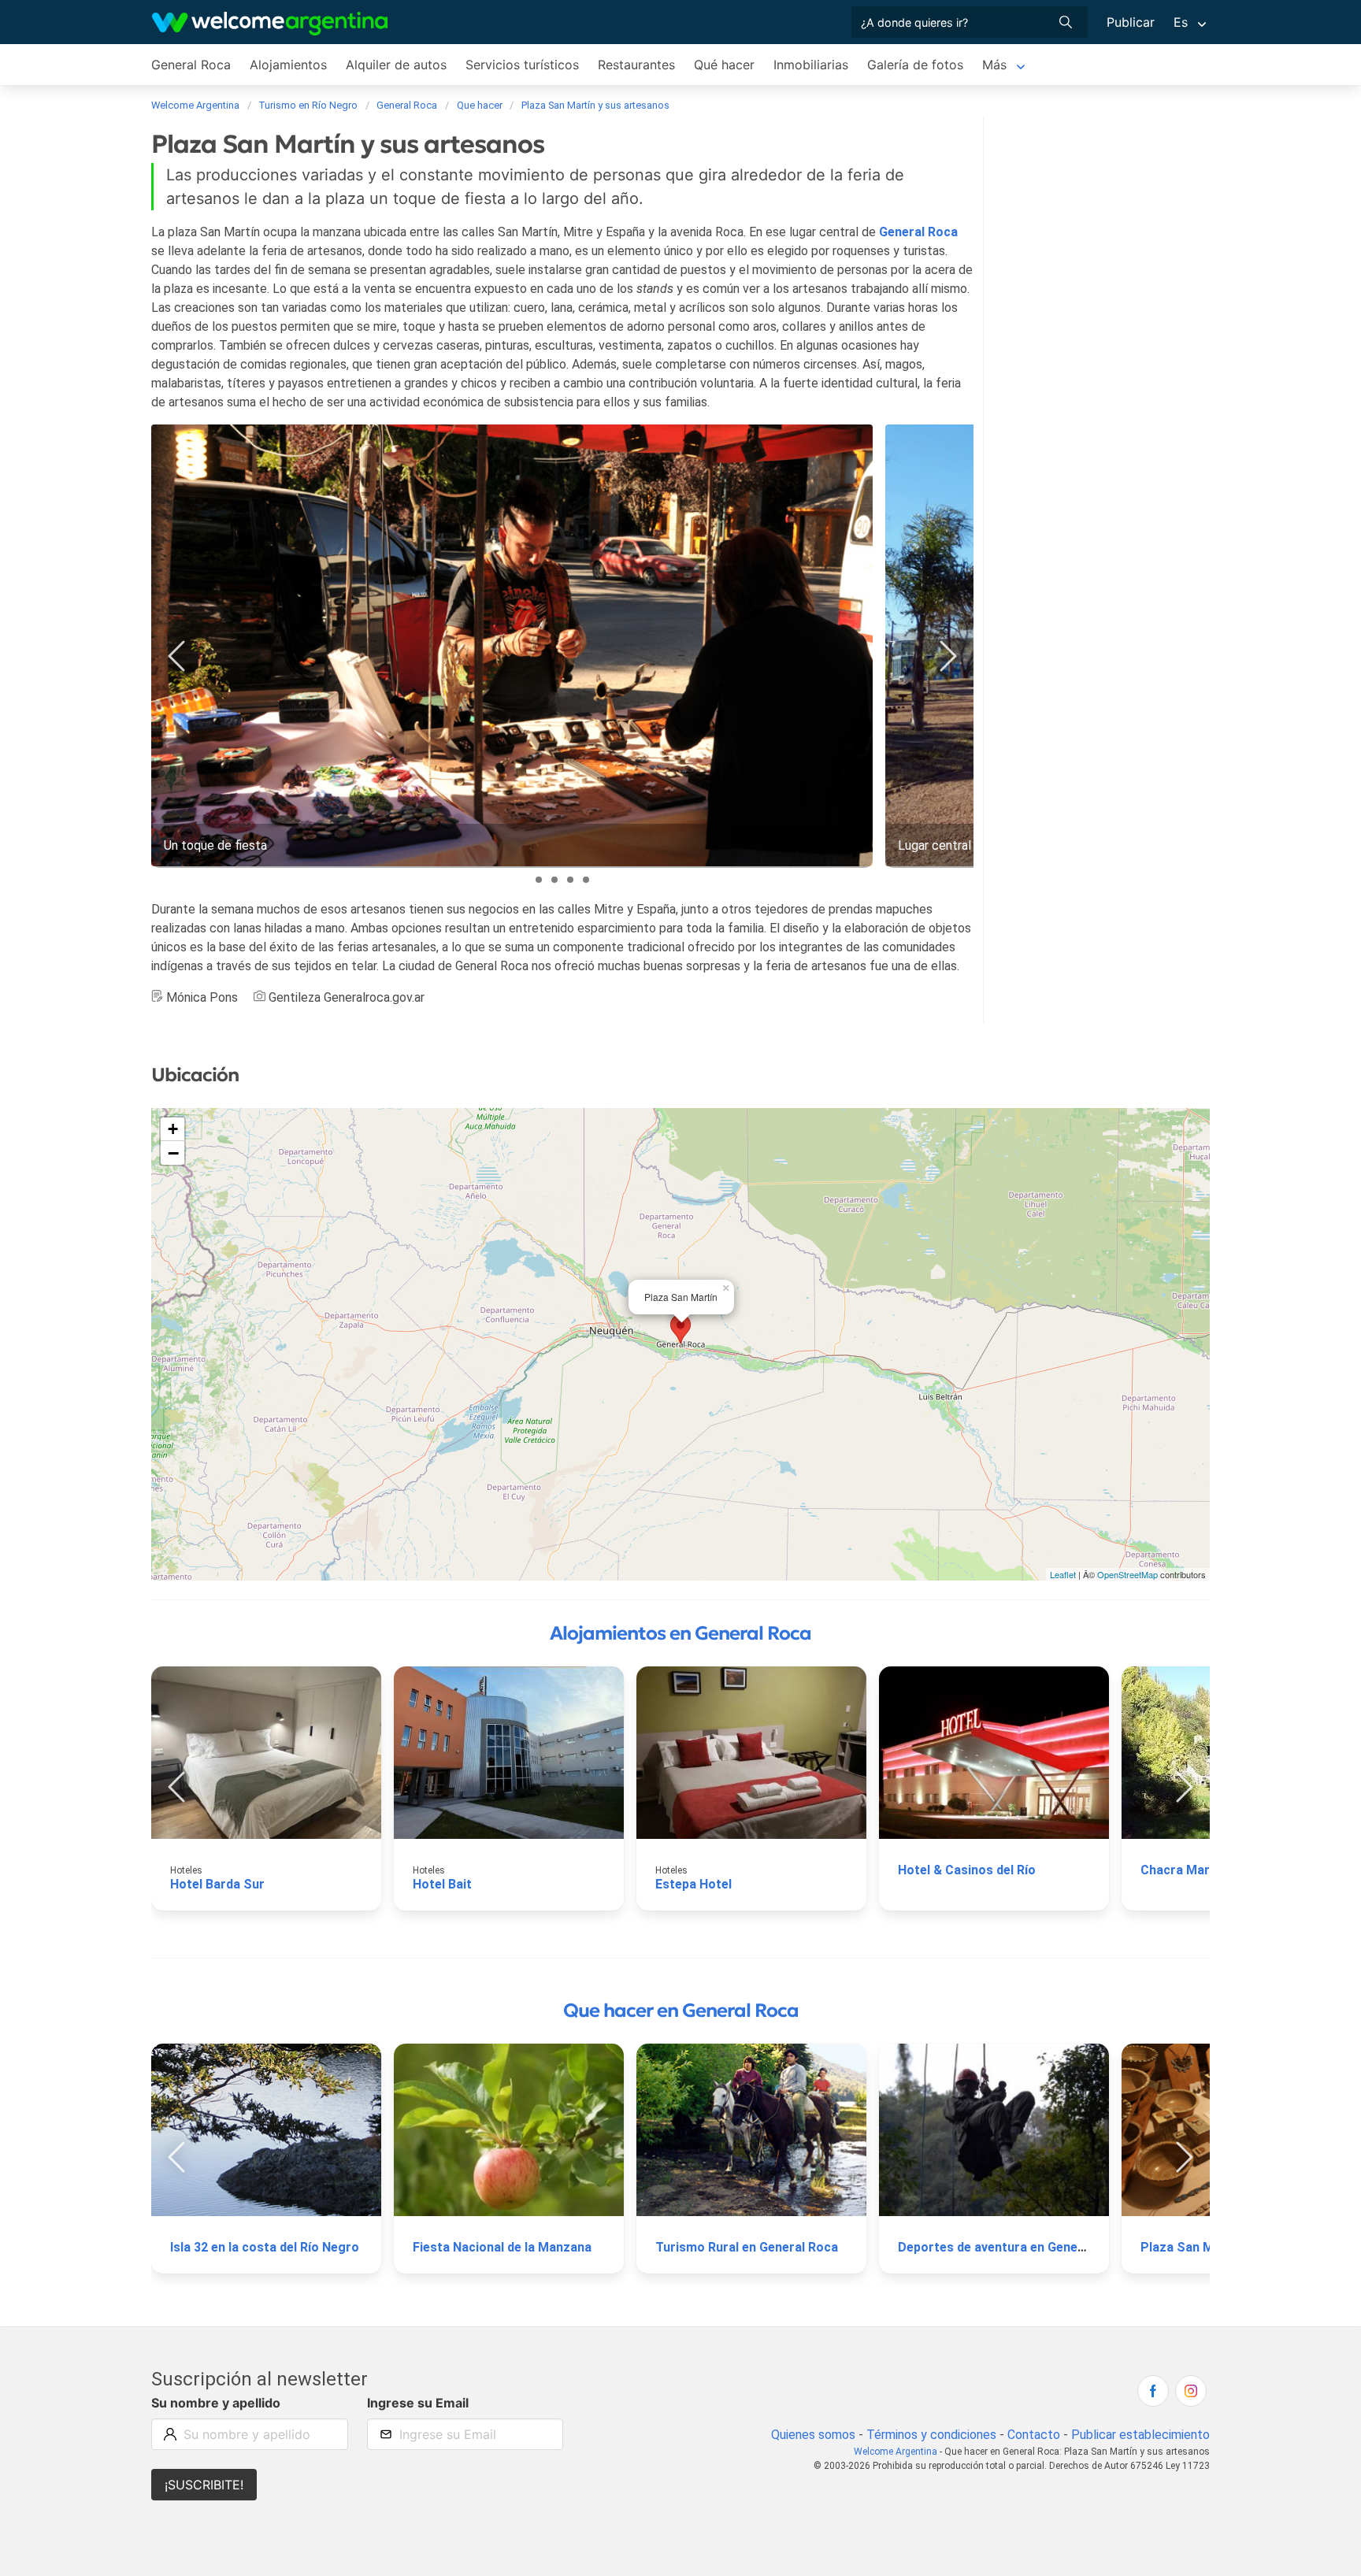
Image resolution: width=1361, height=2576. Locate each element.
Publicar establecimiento (1140, 2435)
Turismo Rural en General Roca (747, 2247)
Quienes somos (813, 2435)
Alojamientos (288, 65)
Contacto (1034, 2435)
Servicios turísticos (522, 65)
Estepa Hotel (693, 1884)
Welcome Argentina (896, 2452)
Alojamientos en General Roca (680, 1633)
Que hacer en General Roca (681, 2011)
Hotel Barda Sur (217, 1884)
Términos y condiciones (931, 2435)
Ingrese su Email (418, 2403)
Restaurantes (636, 65)
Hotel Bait (442, 1884)
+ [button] (173, 1129)
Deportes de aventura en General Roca (1012, 2247)
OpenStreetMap (1127, 1574)
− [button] (173, 1153)
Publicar (1131, 22)
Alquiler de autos (396, 65)
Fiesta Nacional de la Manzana (502, 2247)
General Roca (191, 65)
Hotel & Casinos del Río (967, 1870)
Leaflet (1063, 1574)
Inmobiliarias (811, 65)
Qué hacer (724, 65)
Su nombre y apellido (216, 2403)
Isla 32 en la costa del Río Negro (265, 2247)
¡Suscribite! (204, 2485)
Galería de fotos (915, 65)
